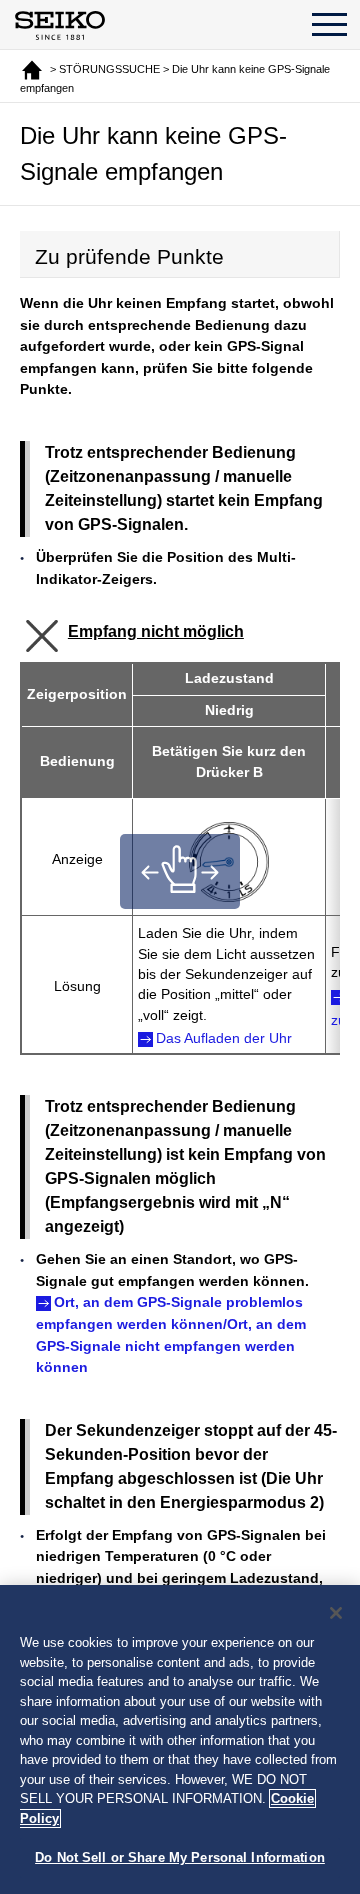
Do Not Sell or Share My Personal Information (180, 1857)
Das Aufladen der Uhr (224, 1038)
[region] (180, 1739)
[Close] (336, 1613)
